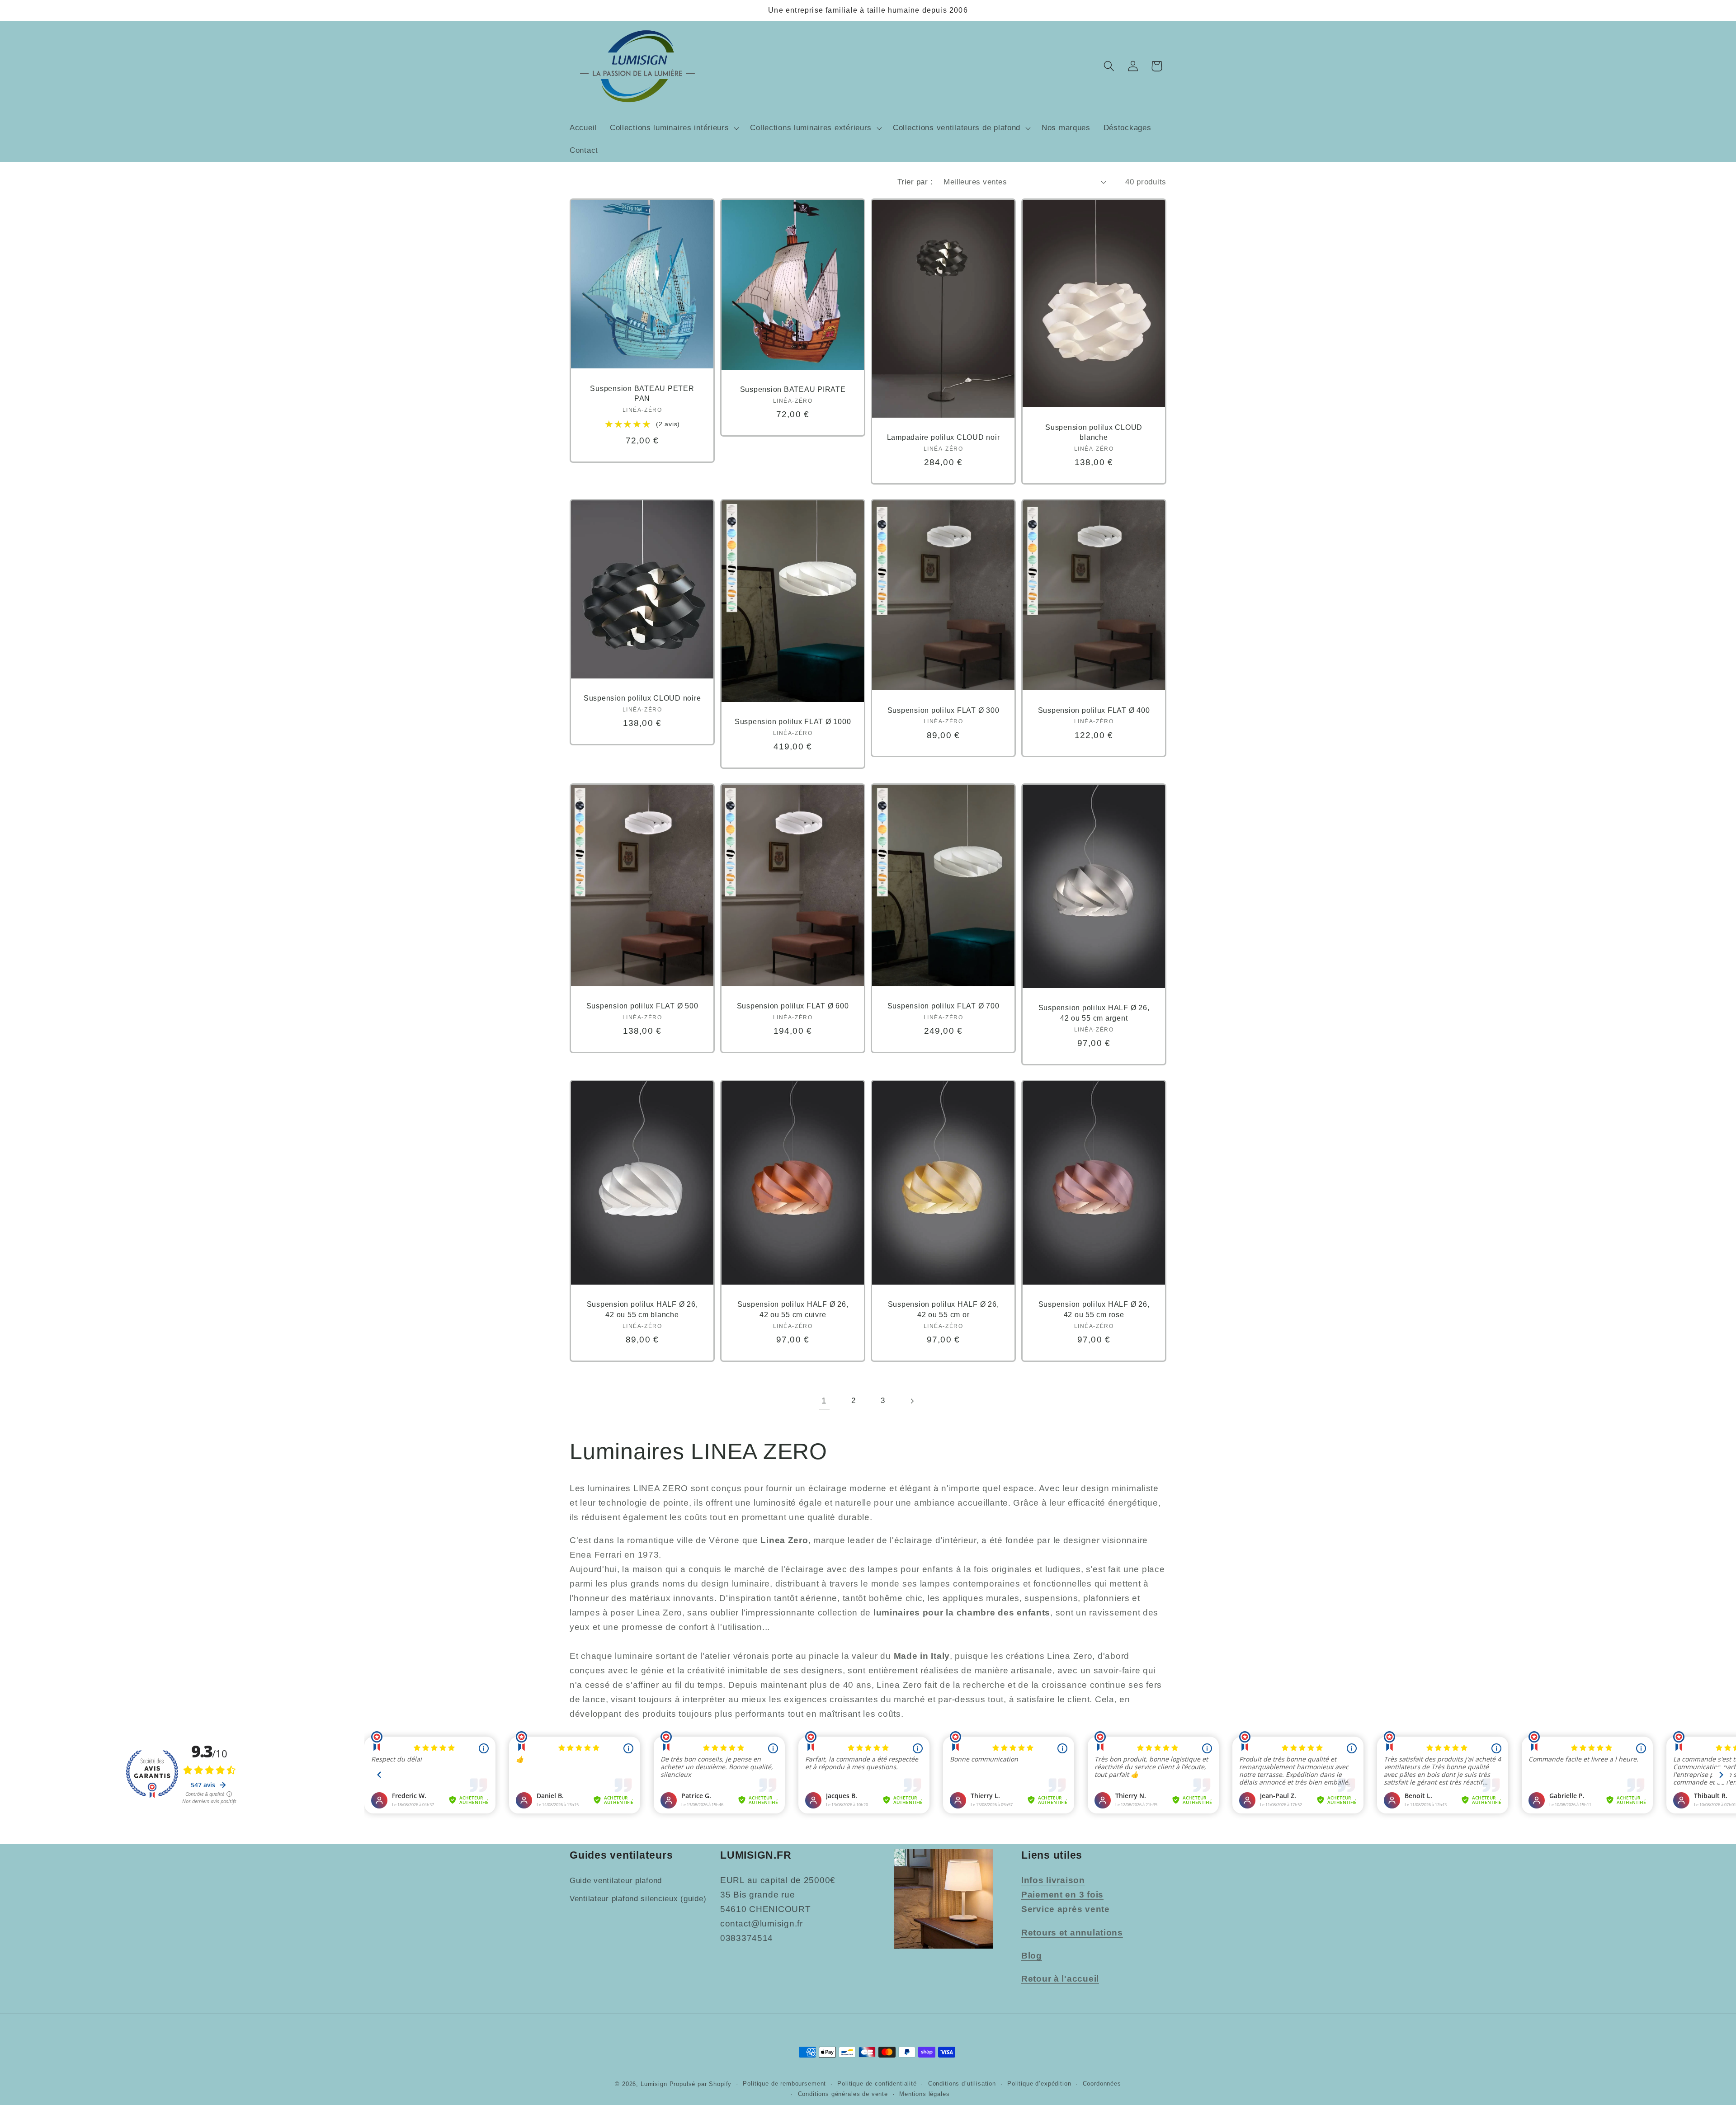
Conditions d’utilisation (962, 2084)
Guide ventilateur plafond (616, 1881)
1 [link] (824, 1401)
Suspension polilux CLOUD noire (642, 698)
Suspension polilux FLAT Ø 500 (642, 1006)
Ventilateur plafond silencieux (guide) (638, 1899)
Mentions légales (924, 2094)
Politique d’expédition (1039, 2084)
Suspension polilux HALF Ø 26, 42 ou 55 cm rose (1094, 1310)
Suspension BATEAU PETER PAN (642, 393)
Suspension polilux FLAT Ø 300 (943, 710)
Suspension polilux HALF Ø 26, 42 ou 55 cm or (943, 1310)
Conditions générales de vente (843, 2094)
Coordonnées (1102, 2084)
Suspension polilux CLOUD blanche (1094, 432)
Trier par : (915, 182)
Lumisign (654, 2084)
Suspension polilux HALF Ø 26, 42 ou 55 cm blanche (642, 1310)
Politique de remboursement (784, 2084)
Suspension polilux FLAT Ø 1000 (793, 722)
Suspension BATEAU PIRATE (793, 389)
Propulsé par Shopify (701, 2084)
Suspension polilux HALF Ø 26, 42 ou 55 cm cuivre (793, 1310)
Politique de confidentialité (877, 2084)
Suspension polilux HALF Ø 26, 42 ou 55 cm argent (1094, 1013)
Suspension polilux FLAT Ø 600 (793, 1006)
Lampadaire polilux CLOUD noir (943, 438)
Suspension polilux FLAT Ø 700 (943, 1006)
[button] (673, 128)
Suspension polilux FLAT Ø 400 (1094, 710)
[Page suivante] (912, 1401)
